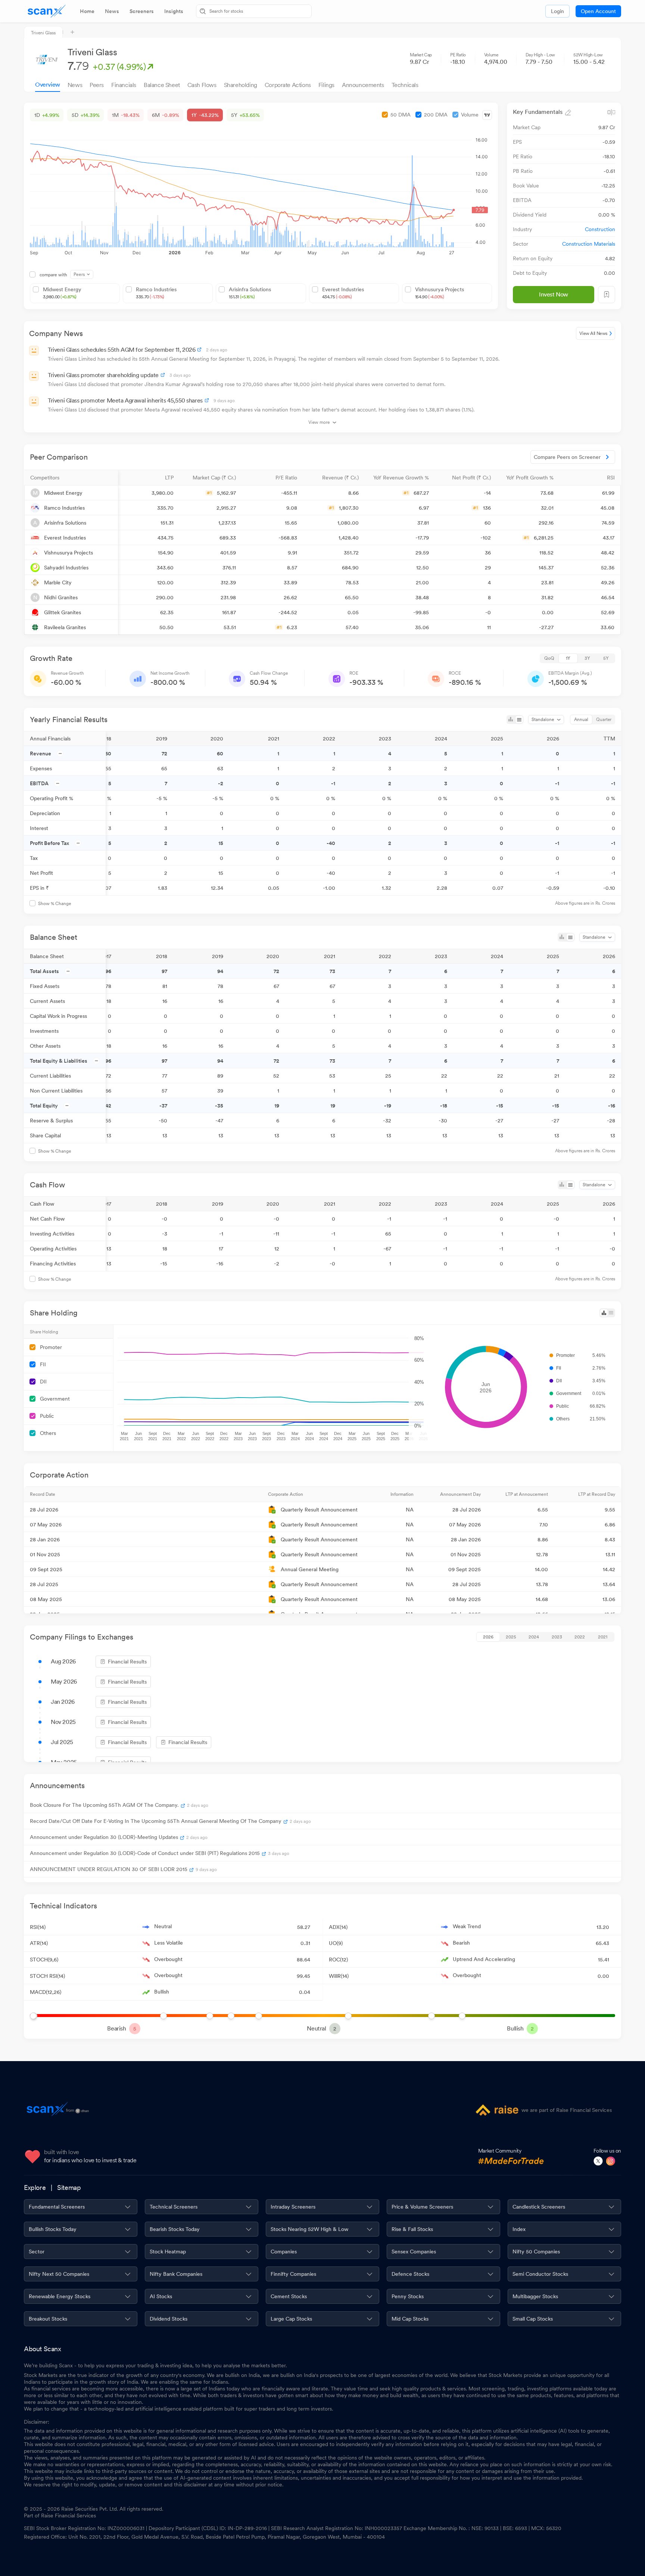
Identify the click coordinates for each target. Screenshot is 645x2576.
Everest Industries (343, 293)
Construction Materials (589, 244)
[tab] (87, 11)
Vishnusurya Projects (440, 293)
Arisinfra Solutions (250, 293)
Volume (470, 115)
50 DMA (401, 115)
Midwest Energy (62, 293)
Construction (600, 229)
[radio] (549, 658)
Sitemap (69, 2187)
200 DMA (436, 115)
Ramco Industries (156, 293)
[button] (71, 478)
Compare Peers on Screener (567, 457)
